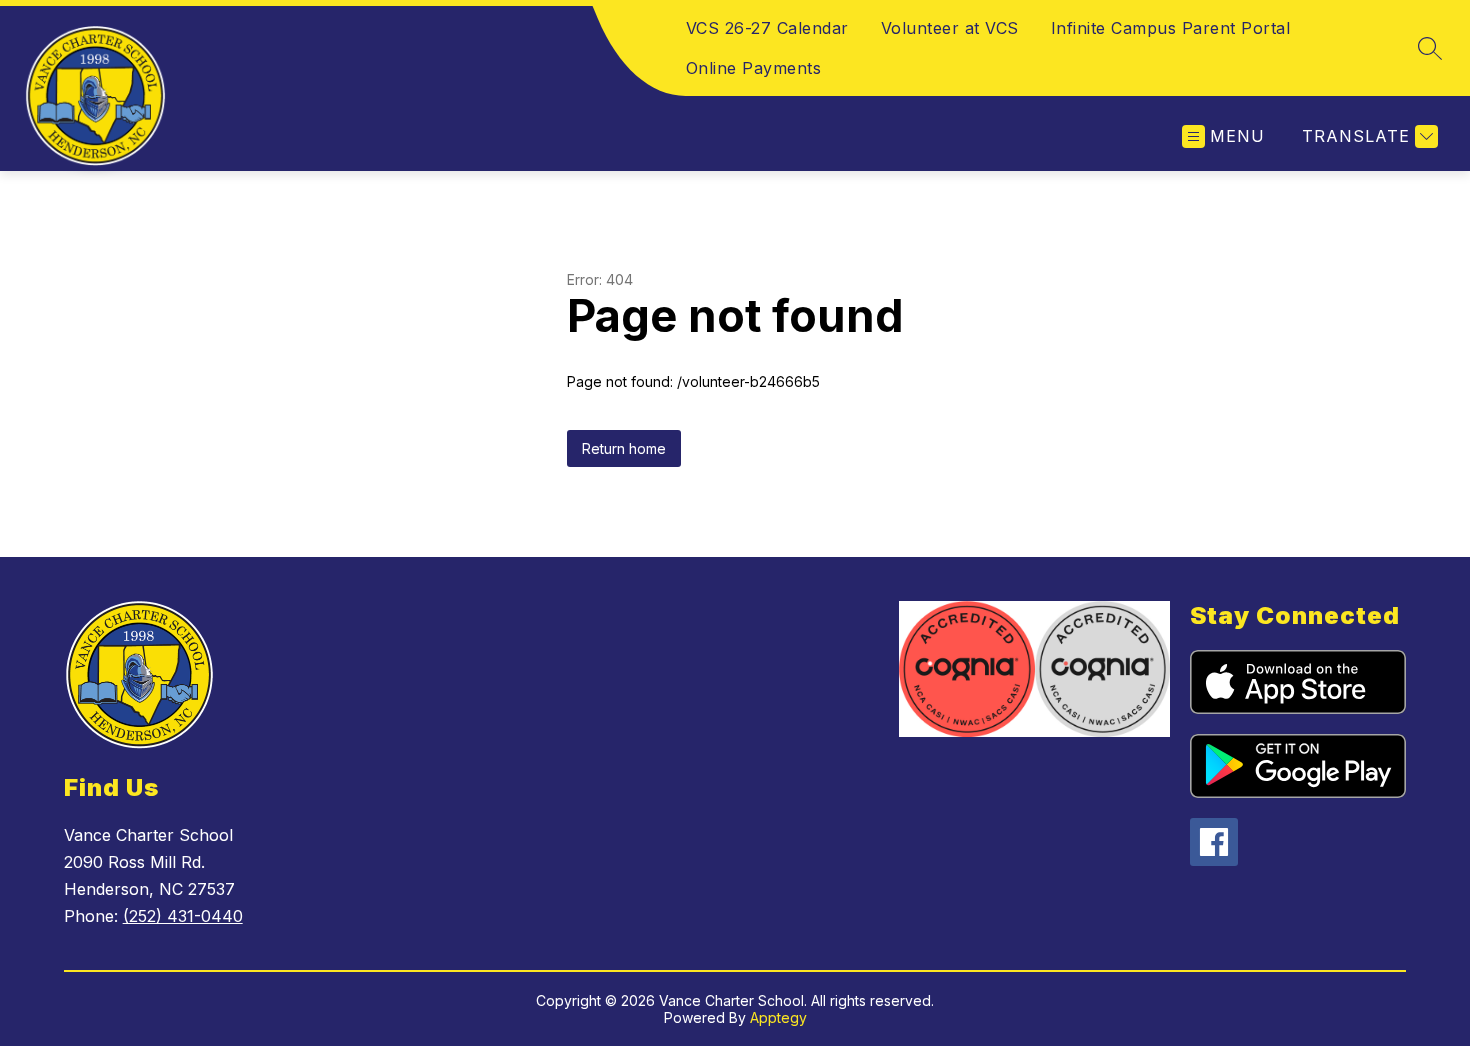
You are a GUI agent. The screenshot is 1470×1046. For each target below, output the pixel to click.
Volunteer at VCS (950, 28)
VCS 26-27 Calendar (767, 28)
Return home (624, 448)
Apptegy (778, 1017)
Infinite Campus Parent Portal (1171, 28)
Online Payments (754, 68)
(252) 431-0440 (183, 916)
